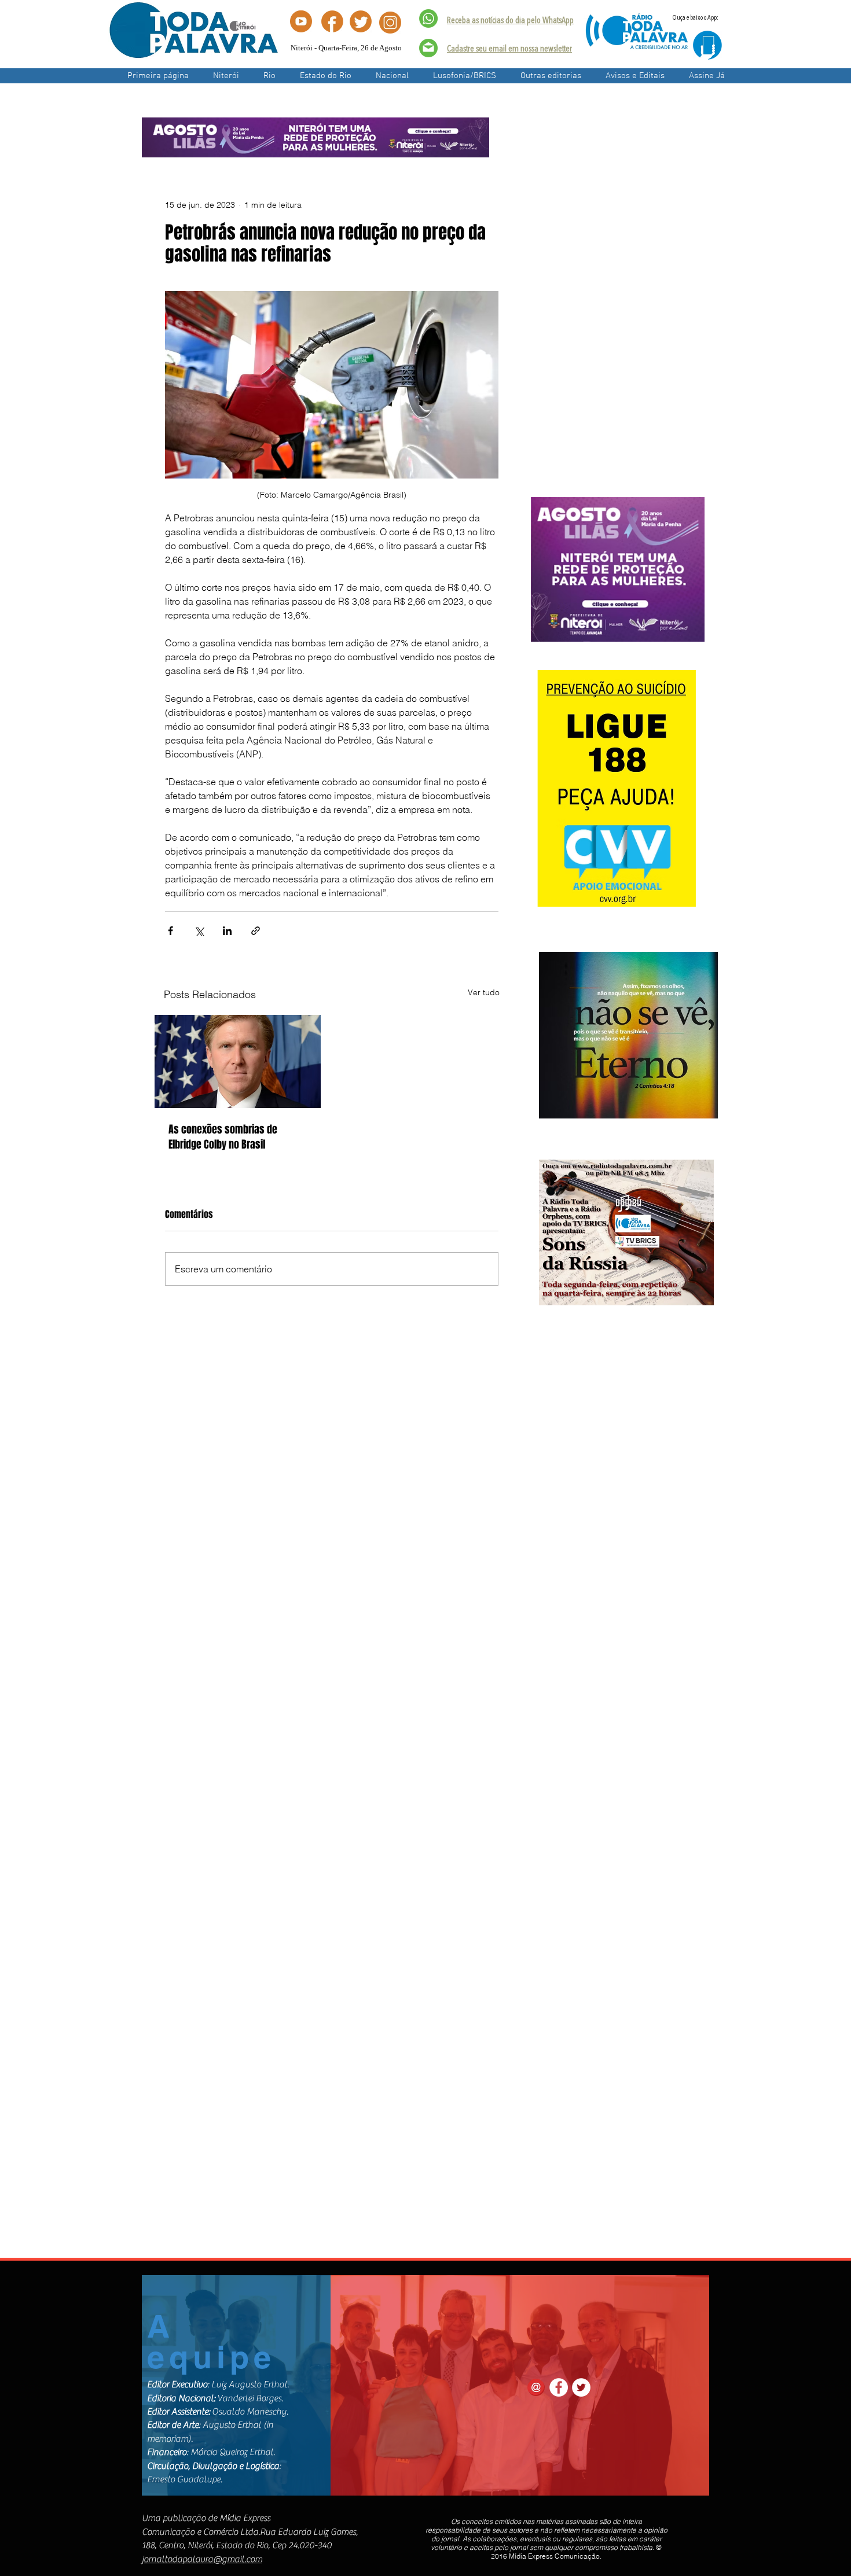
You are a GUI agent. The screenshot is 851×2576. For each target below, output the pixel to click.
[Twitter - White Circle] (581, 2387)
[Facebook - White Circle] (559, 2387)
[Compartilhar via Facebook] (170, 931)
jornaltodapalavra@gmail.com (202, 2559)
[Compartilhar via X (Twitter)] (199, 931)
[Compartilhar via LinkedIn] (227, 931)
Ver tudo (484, 992)
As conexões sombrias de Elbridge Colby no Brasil (223, 1137)
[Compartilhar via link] (256, 931)
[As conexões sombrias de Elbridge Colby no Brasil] (238, 1061)
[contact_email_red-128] (536, 2387)
